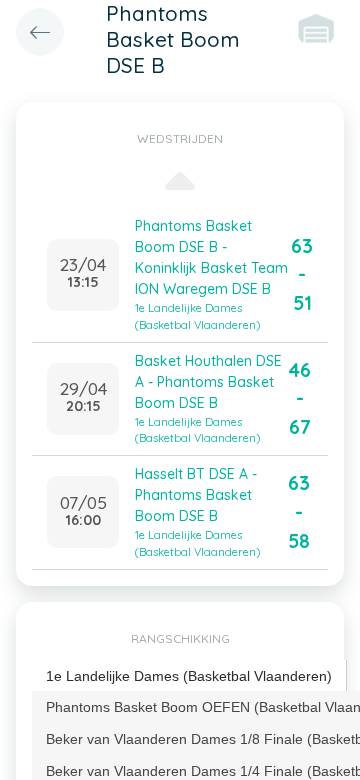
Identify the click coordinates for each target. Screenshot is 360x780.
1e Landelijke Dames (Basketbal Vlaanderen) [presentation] (189, 676)
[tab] (189, 676)
